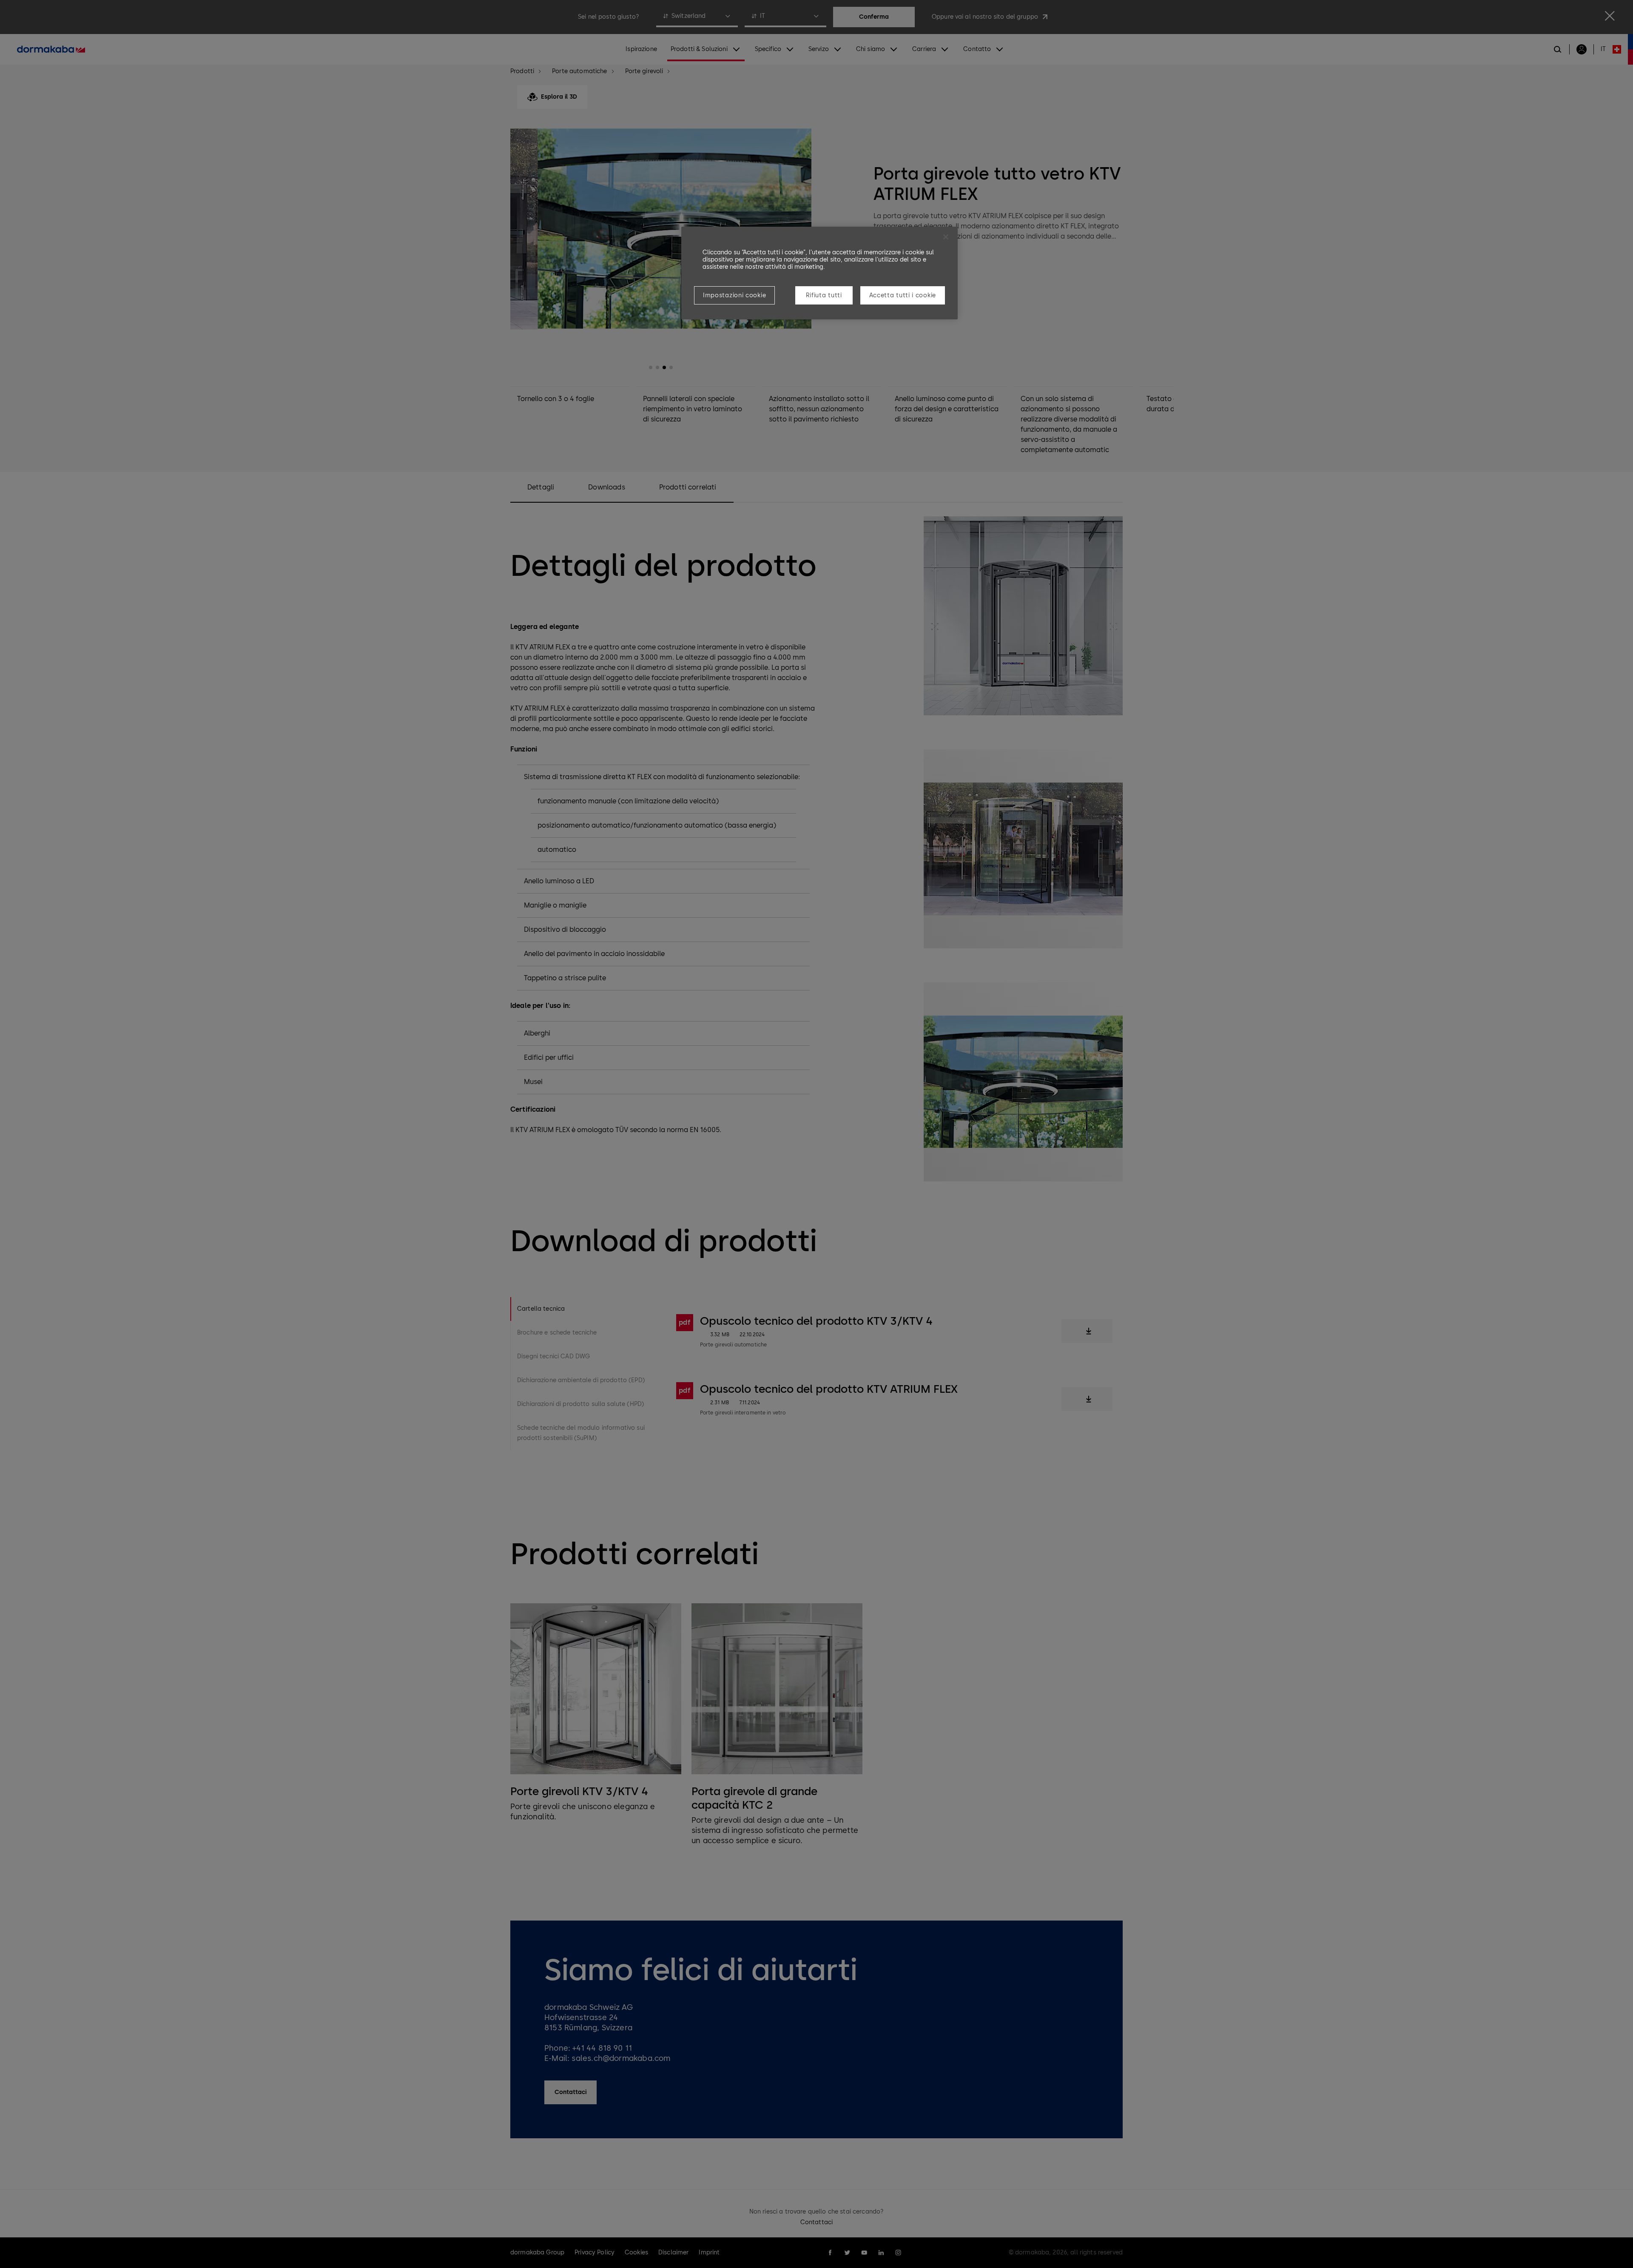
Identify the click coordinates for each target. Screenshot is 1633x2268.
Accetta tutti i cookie (903, 295)
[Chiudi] (946, 237)
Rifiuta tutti (824, 295)
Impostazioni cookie (734, 295)
